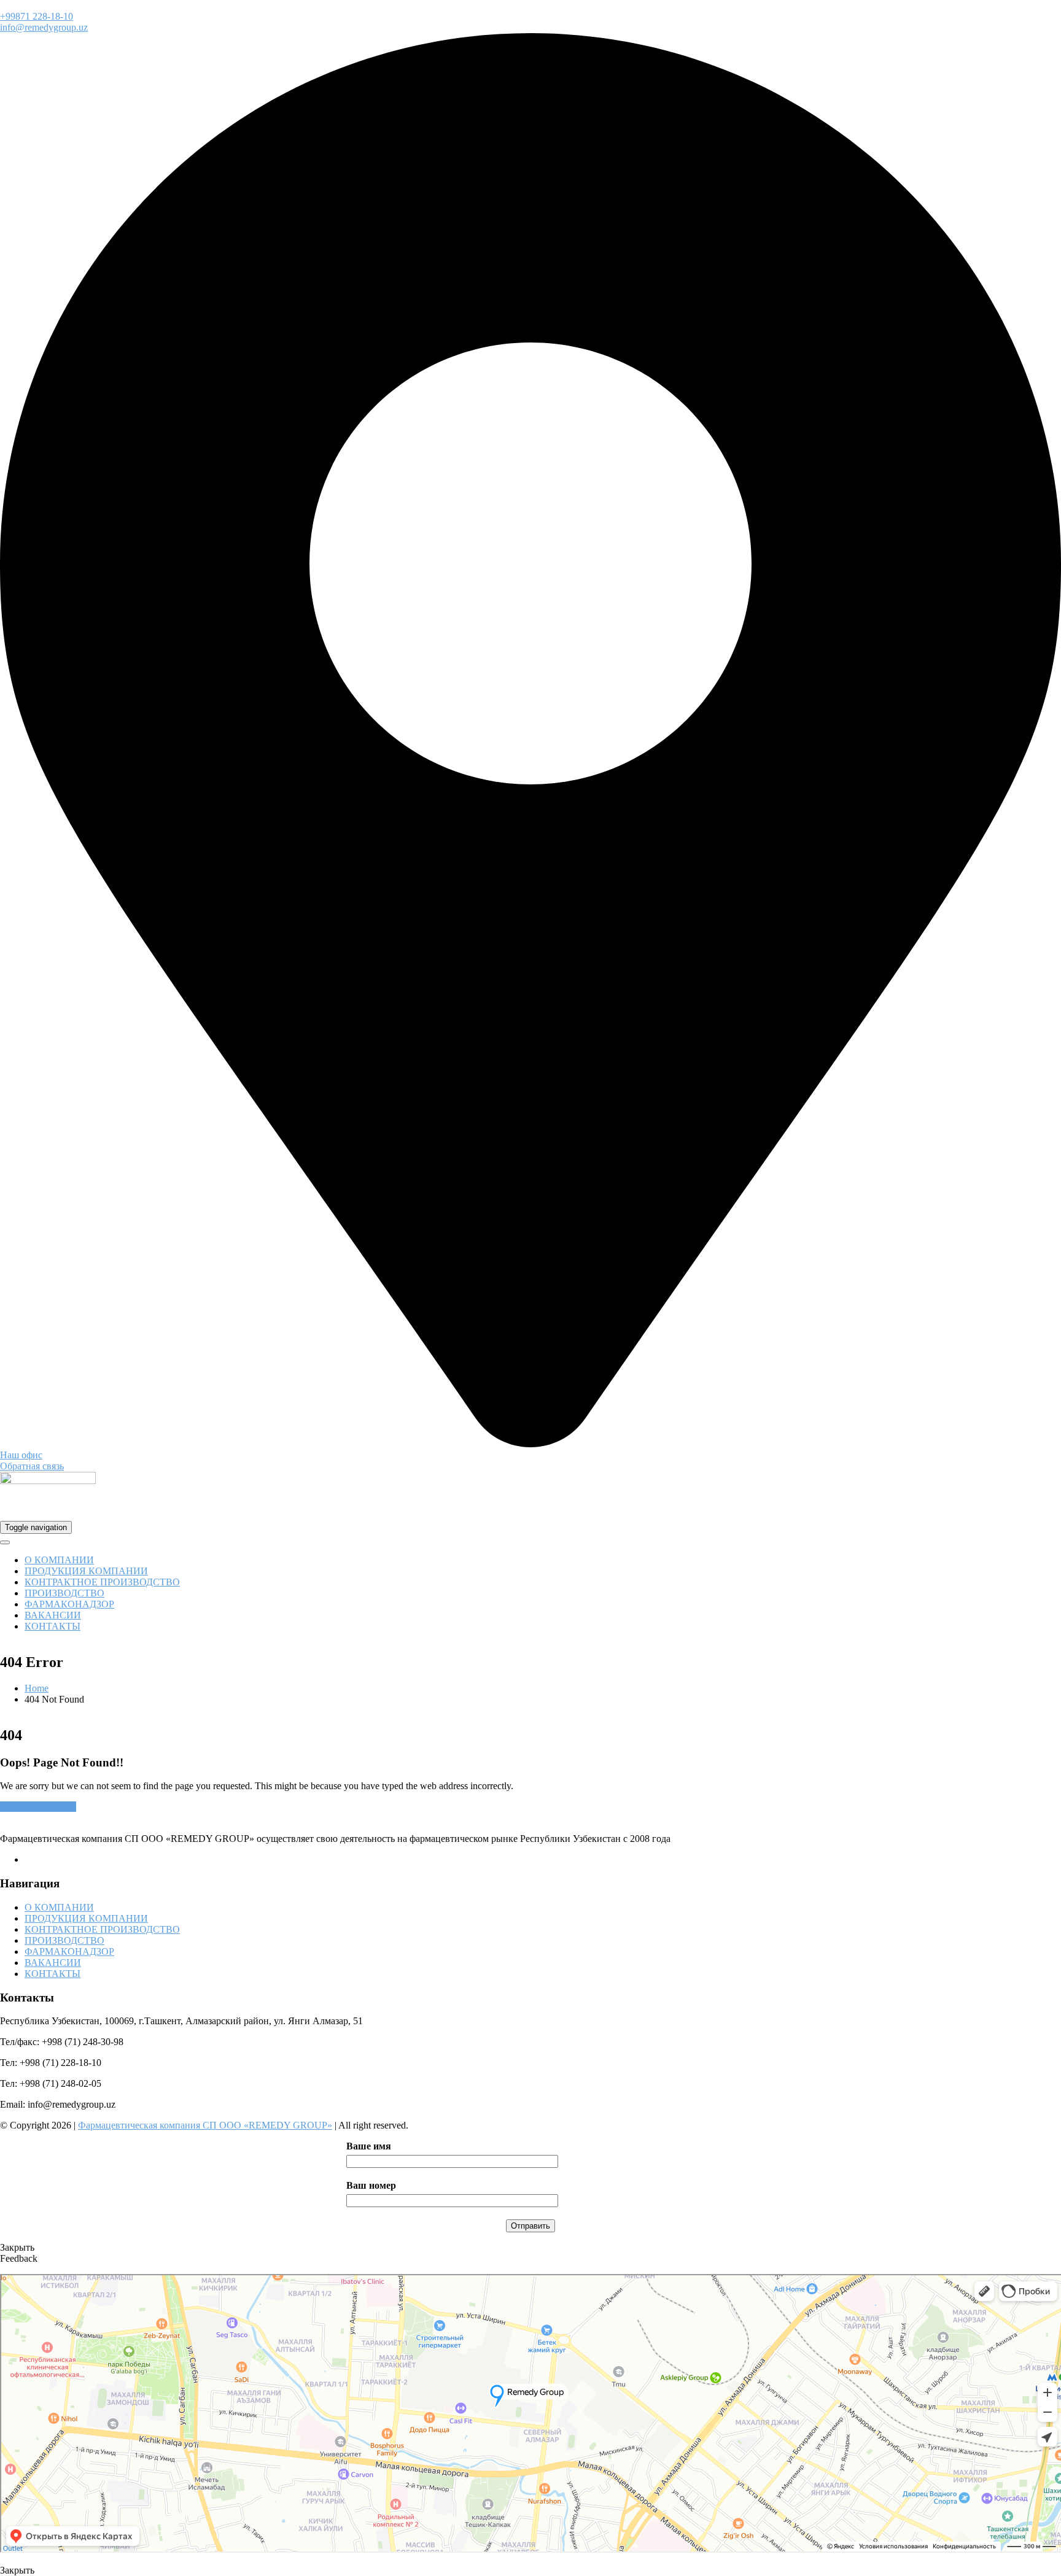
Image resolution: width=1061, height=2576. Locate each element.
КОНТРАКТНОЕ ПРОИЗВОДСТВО (102, 1582)
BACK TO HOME (38, 1807)
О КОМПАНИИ (59, 1560)
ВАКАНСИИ (53, 1615)
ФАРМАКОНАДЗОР (69, 1604)
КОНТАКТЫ (52, 1626)
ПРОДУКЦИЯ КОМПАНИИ (86, 1571)
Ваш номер (371, 2185)
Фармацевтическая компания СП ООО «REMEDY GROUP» (205, 2125)
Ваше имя (369, 2146)
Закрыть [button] (17, 2247)
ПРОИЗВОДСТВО (64, 1593)
